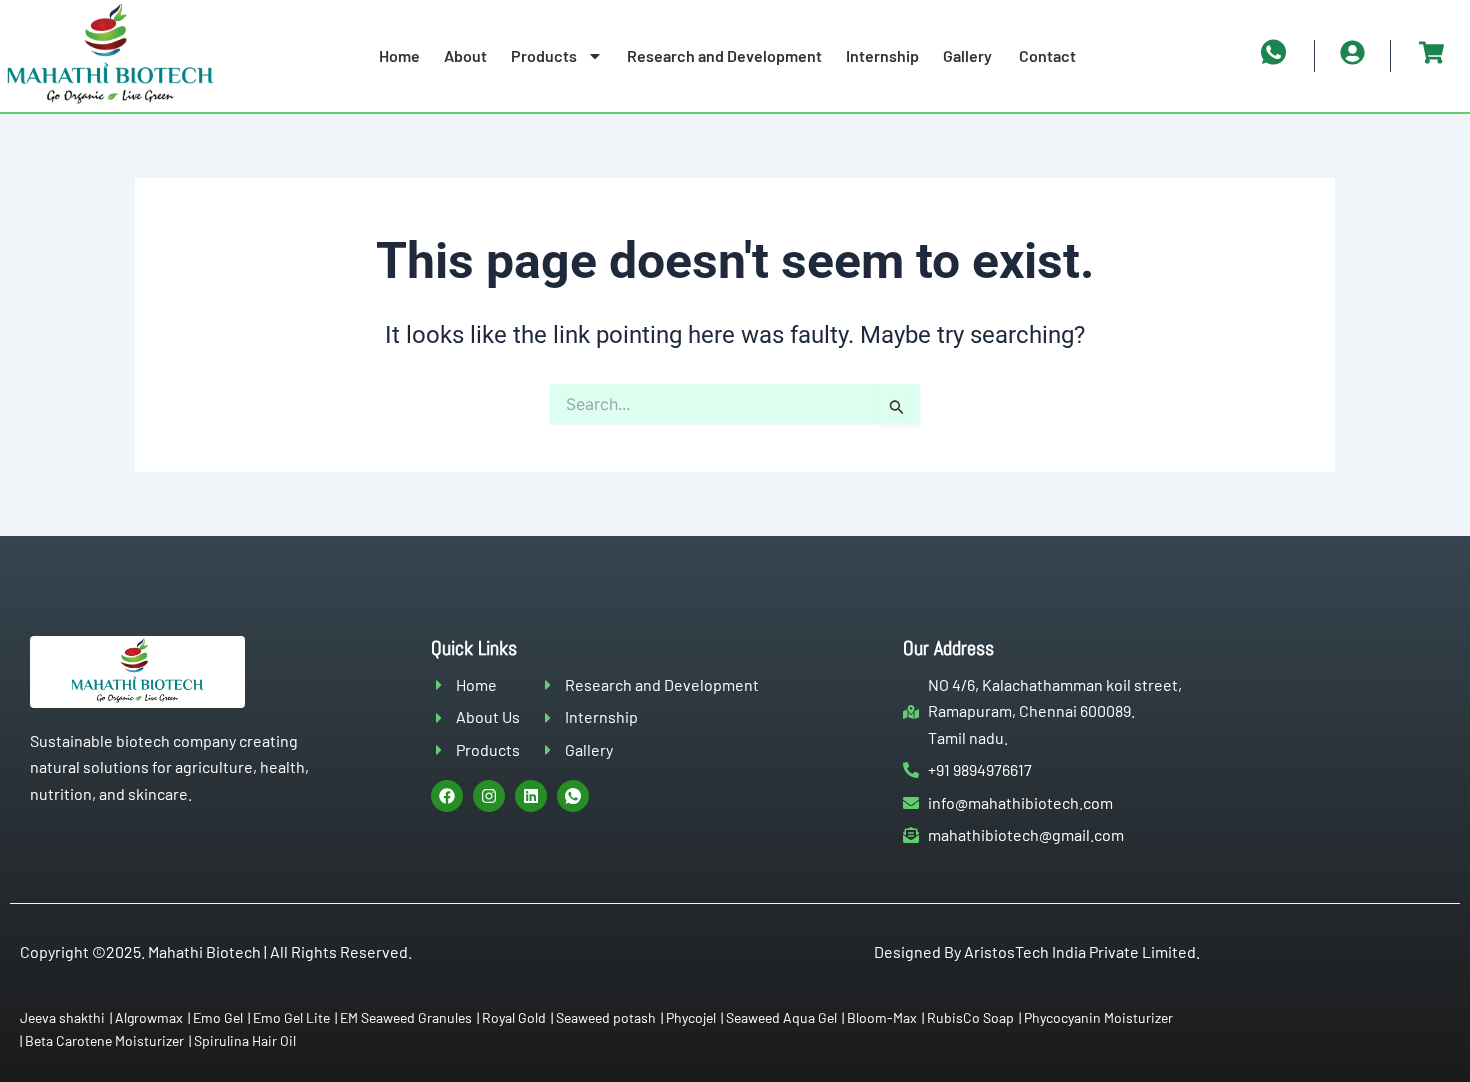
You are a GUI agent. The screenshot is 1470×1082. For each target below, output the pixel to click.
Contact (1047, 55)
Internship (882, 55)
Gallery (969, 55)
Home (399, 55)
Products (544, 55)
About (465, 55)
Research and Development (724, 55)
